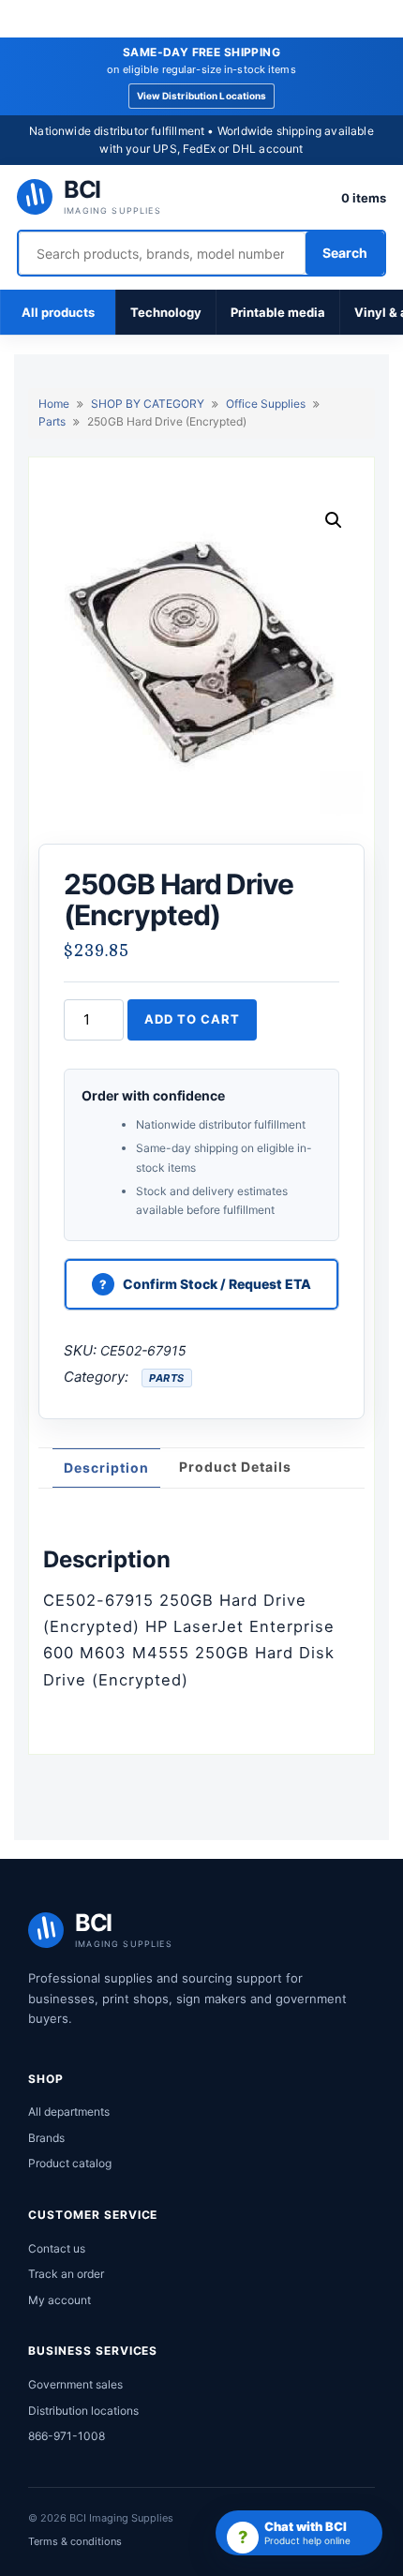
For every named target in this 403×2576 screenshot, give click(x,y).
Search (345, 253)
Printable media (278, 312)
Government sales (75, 2384)
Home (54, 404)
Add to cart (192, 1019)
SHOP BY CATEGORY (148, 404)
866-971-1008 (67, 2436)
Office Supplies (266, 404)
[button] (334, 520)
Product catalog (70, 2163)
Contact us (57, 2248)
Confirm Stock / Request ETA (217, 1284)
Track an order (66, 2274)
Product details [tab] (235, 1467)
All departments (69, 2112)
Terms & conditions (75, 2541)
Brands (46, 2138)
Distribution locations (83, 2411)
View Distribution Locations (202, 96)
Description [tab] (106, 1468)
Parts (52, 421)
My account (60, 2300)
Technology (166, 312)
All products (58, 312)
